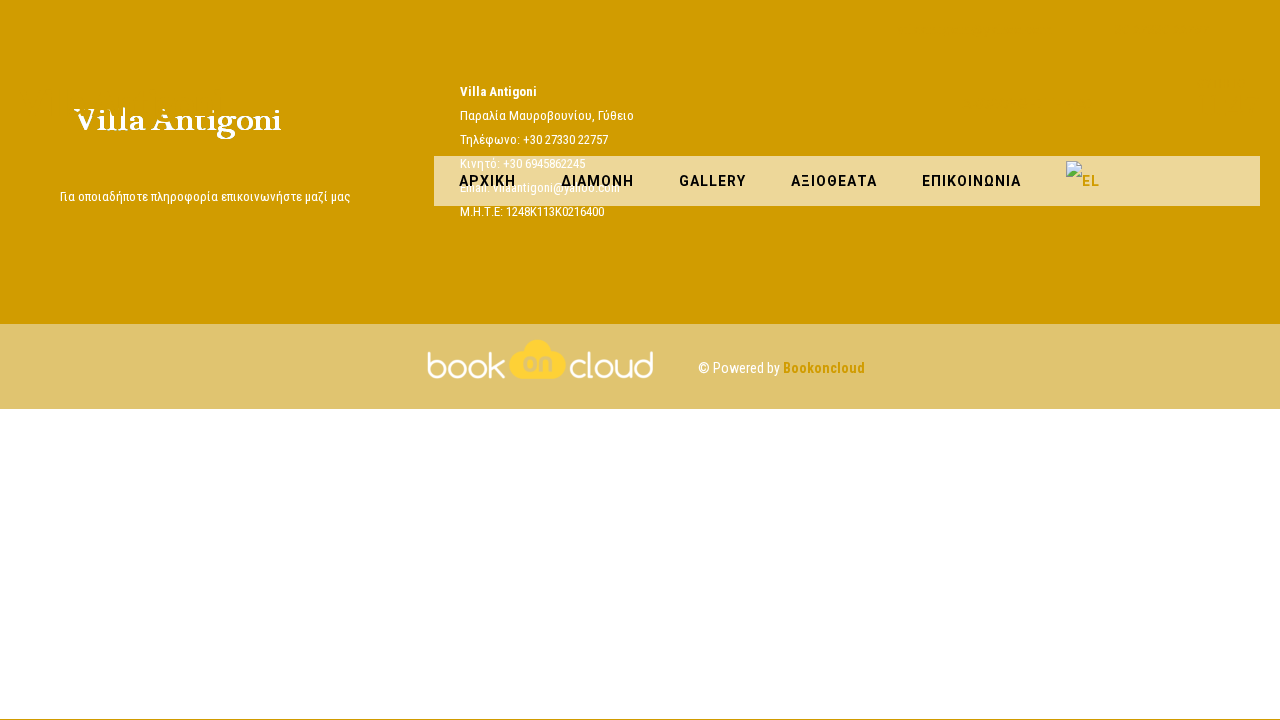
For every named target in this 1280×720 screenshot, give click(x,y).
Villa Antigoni (120, 105)
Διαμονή (597, 181)
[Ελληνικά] (1083, 181)
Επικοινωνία (971, 181)
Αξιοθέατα (834, 181)
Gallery (712, 181)
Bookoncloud (824, 368)
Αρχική (487, 181)
